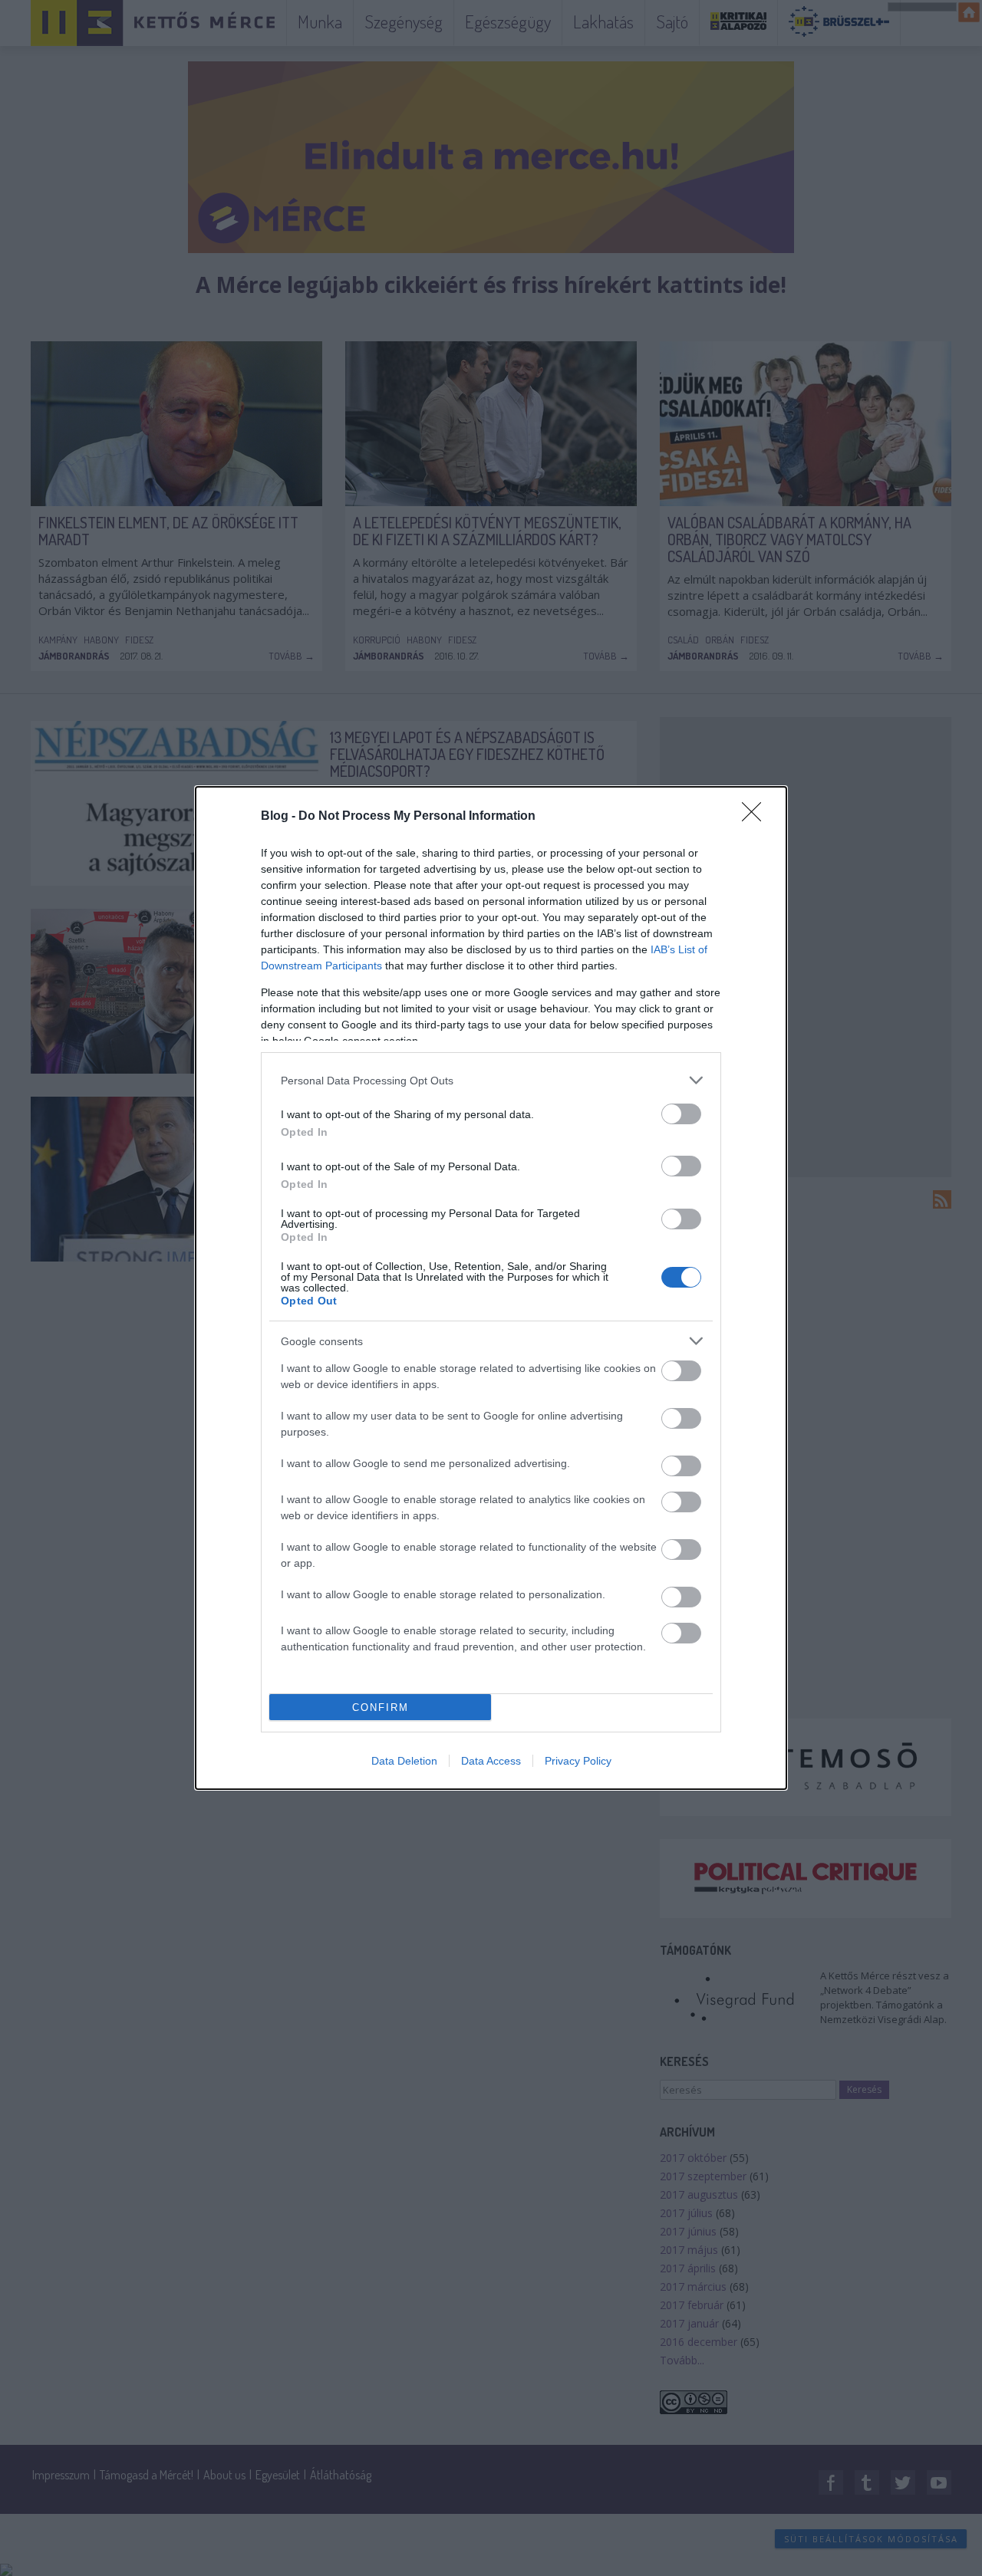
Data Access (491, 1761)
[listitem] (491, 1080)
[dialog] (491, 1288)
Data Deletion (404, 1761)
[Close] (756, 817)
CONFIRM (381, 1707)
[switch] (681, 1114)
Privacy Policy (578, 1761)
